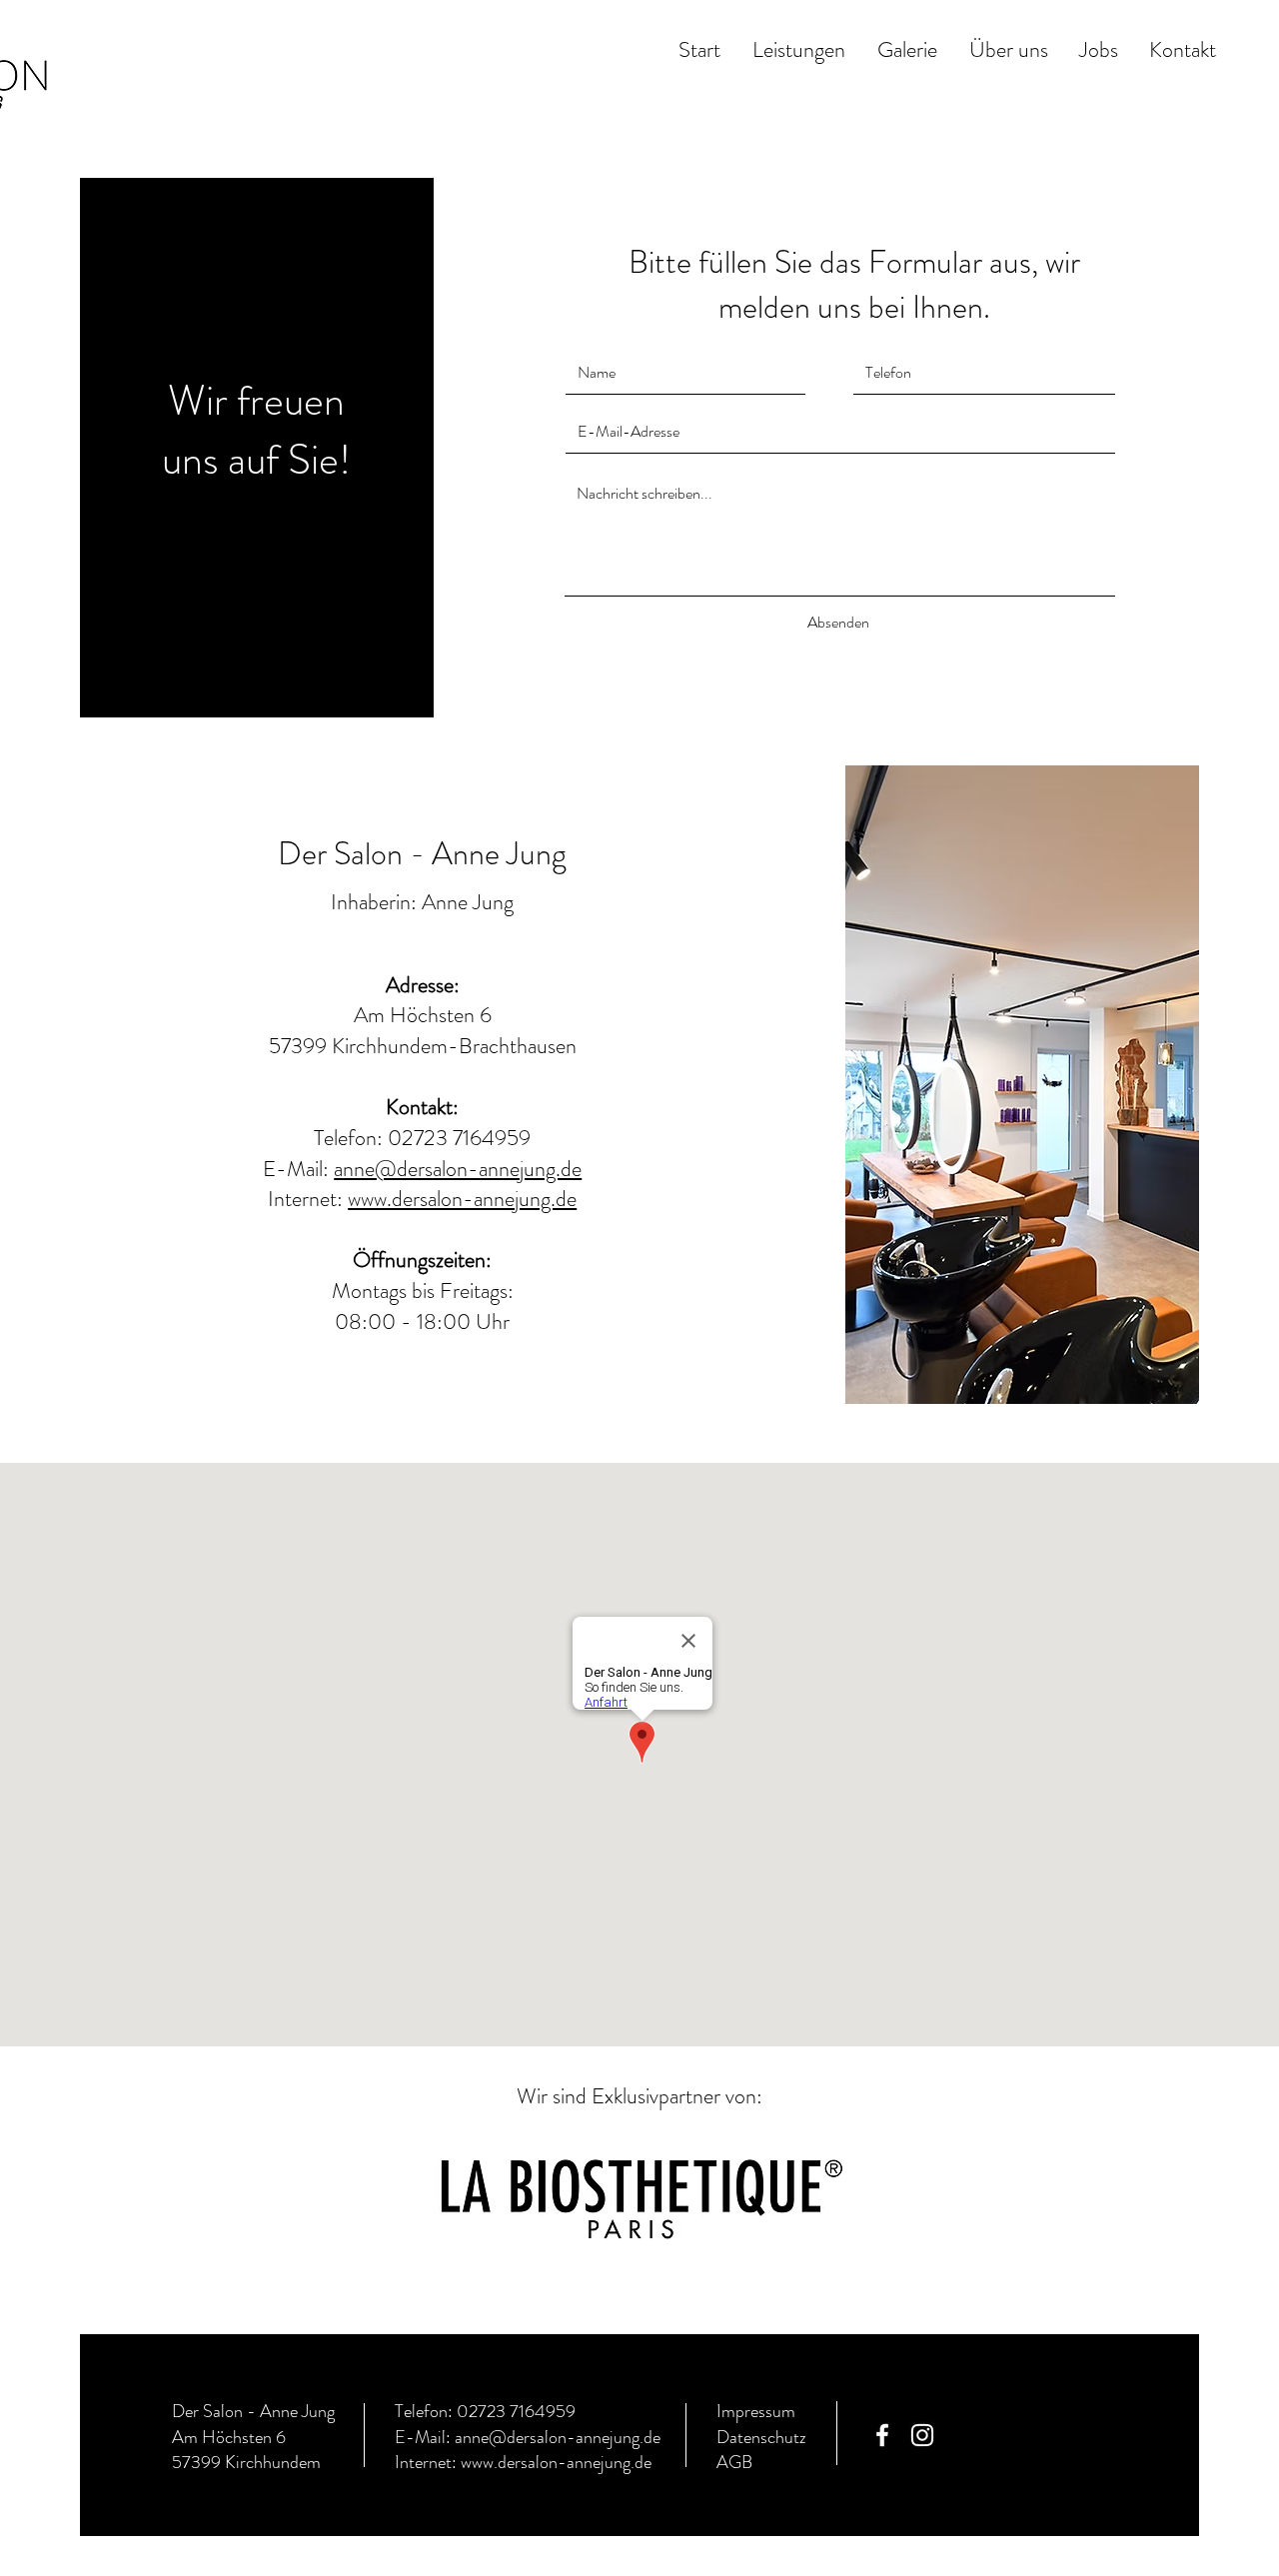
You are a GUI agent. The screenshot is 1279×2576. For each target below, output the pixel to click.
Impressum (756, 2411)
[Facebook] (882, 2435)
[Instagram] (922, 2435)
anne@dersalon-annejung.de (458, 1169)
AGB (734, 2462)
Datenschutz (763, 2437)
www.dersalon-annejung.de (462, 1199)
